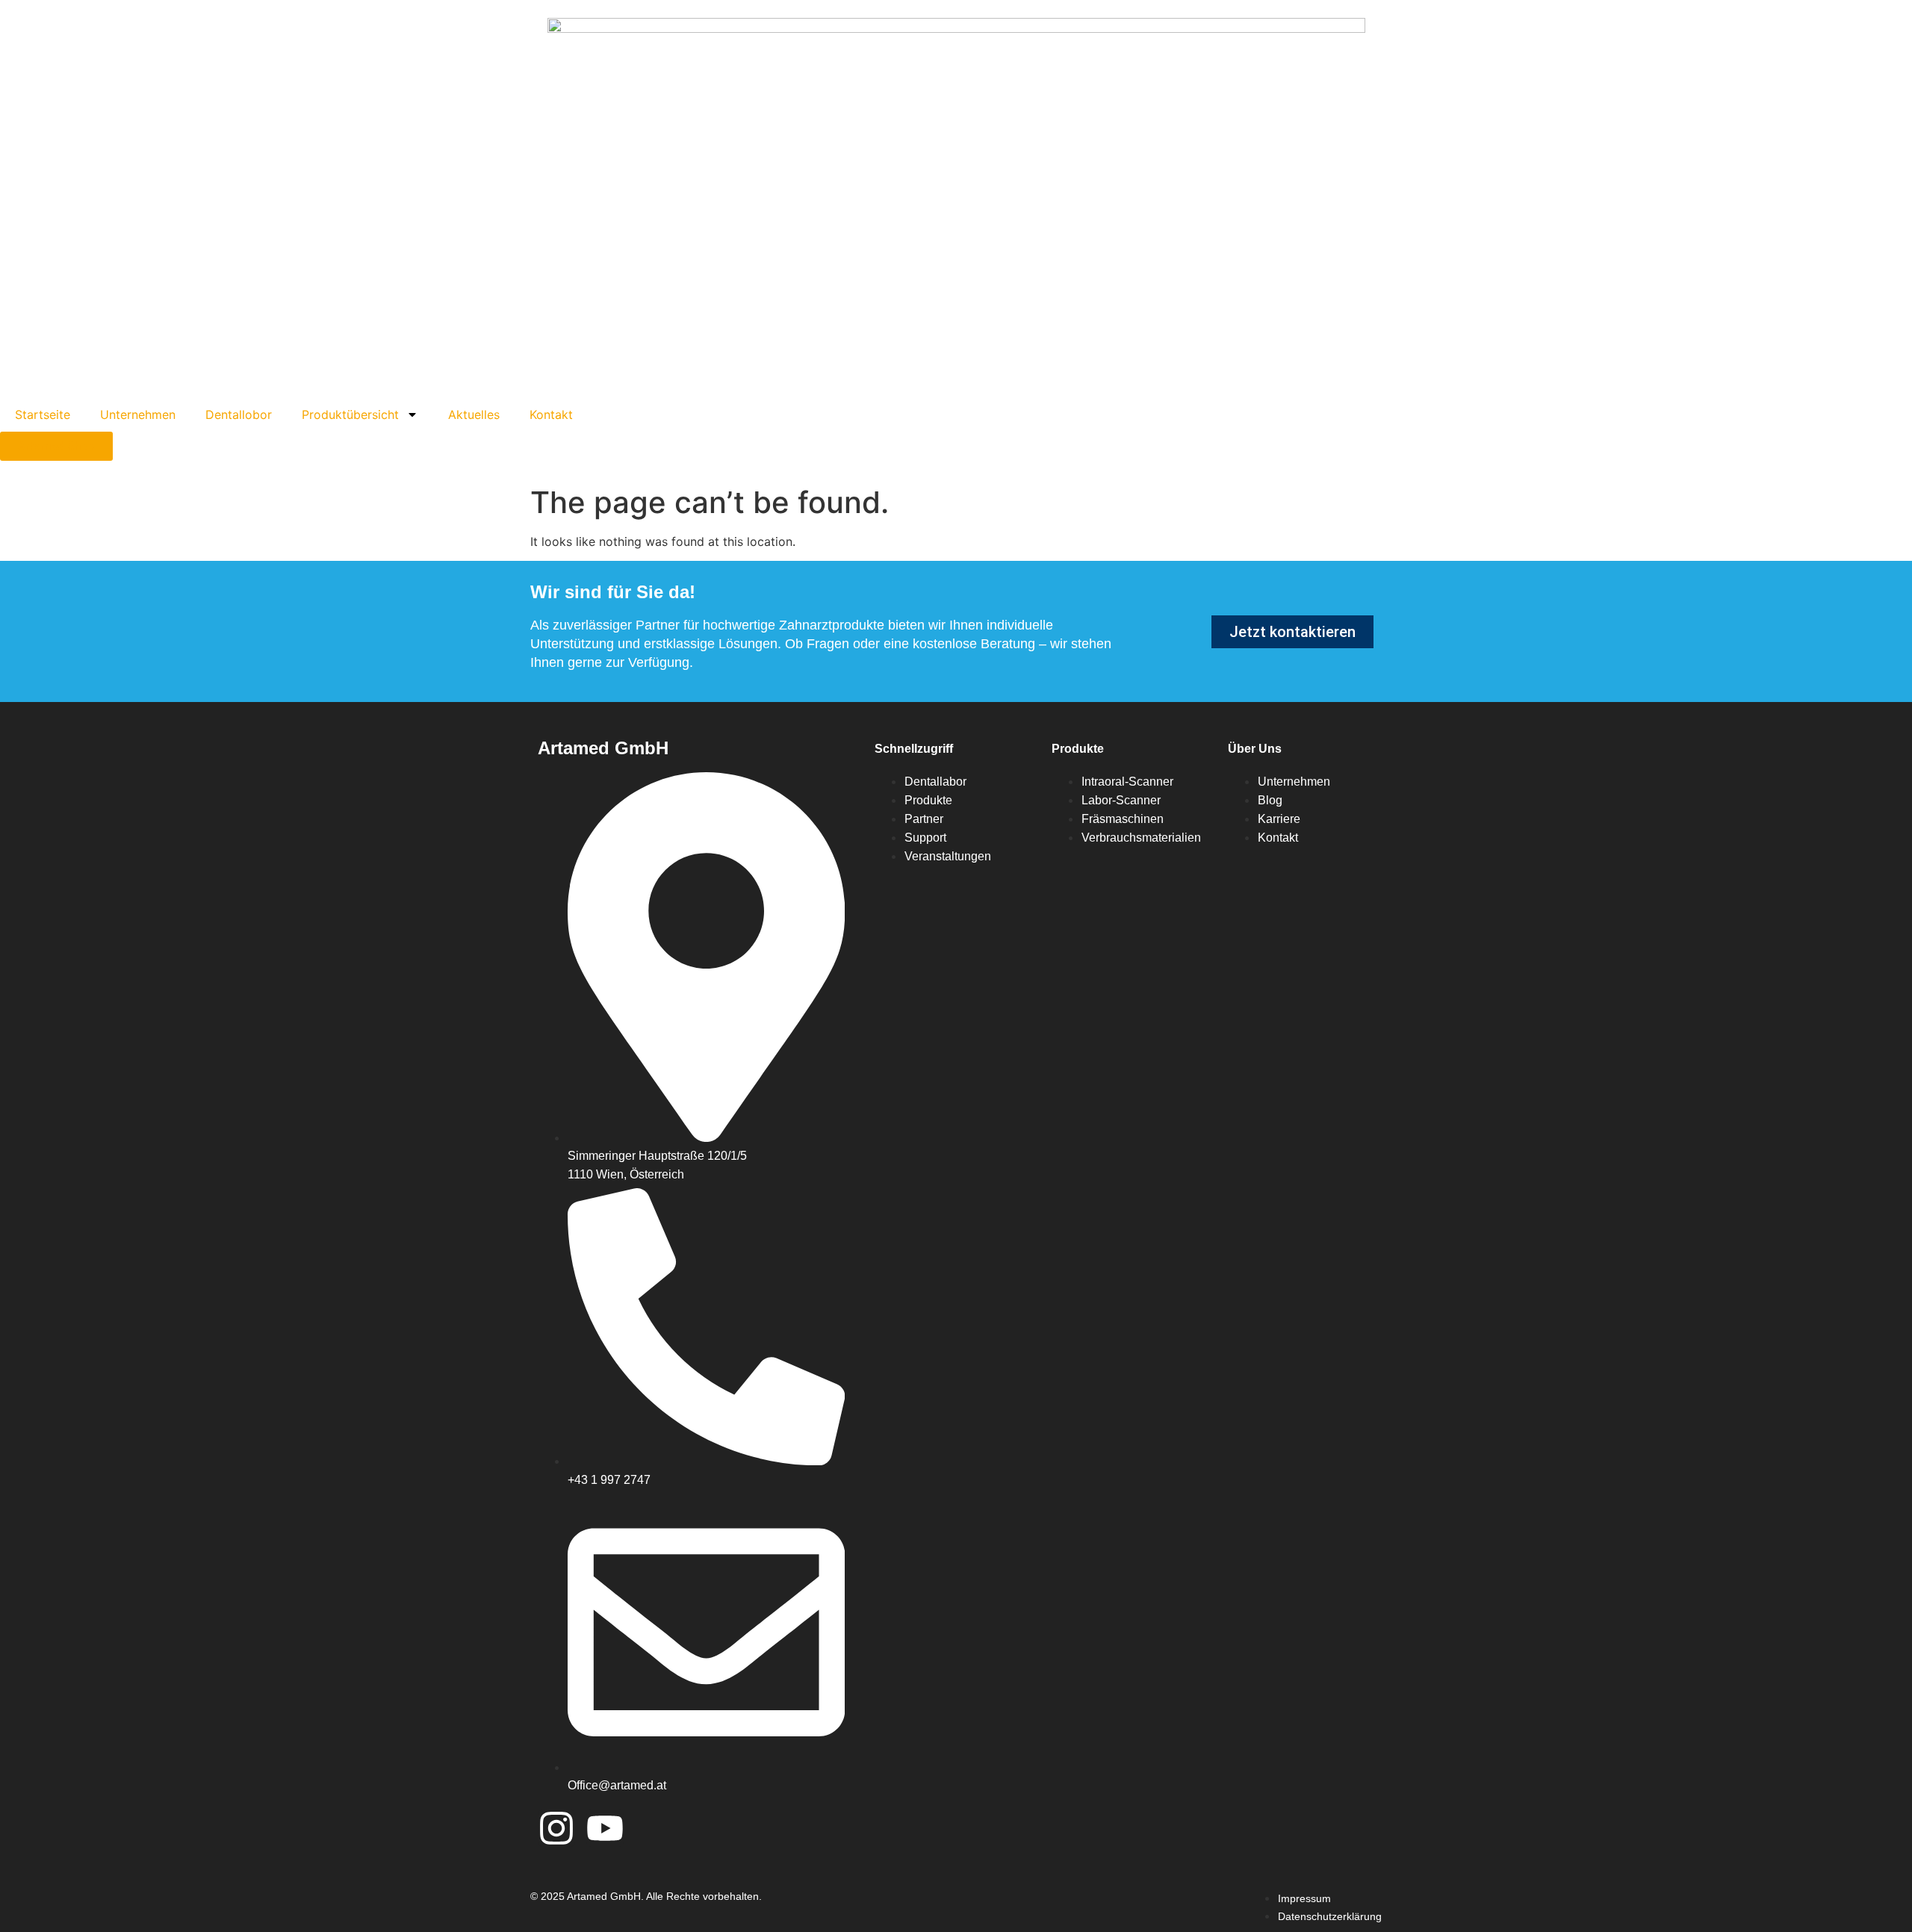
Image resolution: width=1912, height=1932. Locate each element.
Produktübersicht (350, 414)
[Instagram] (556, 1828)
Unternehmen (138, 414)
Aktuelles (474, 414)
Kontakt (551, 414)
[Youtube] (605, 1828)
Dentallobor (239, 414)
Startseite (43, 414)
